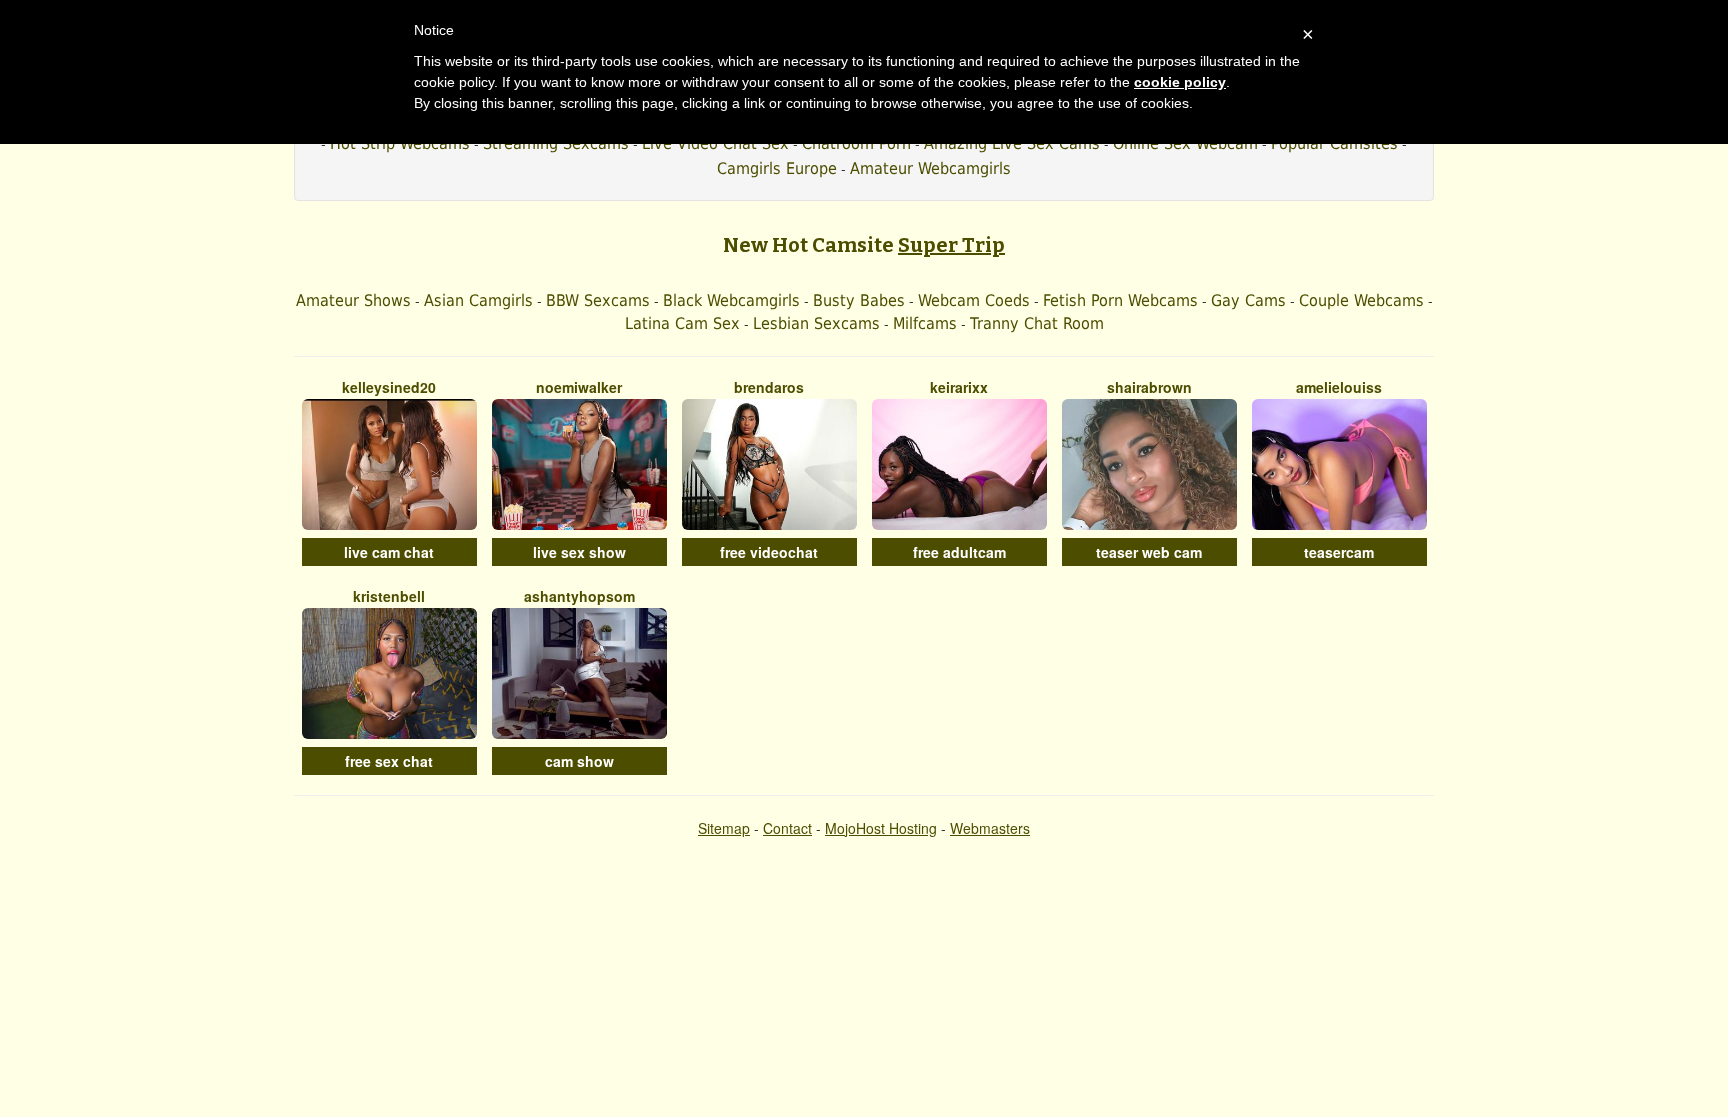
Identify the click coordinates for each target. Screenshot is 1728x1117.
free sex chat (389, 761)
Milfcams (925, 323)
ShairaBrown (1149, 387)
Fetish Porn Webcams (1120, 300)
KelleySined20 (389, 387)
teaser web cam (1149, 552)
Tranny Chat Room (1037, 323)
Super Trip (951, 245)
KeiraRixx (959, 387)
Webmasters (990, 828)
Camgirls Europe (777, 168)
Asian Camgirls (478, 300)
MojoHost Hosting (881, 828)
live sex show (579, 552)
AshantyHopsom (579, 596)
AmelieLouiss (1339, 387)
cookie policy (1180, 82)
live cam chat (389, 552)
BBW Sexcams (598, 300)
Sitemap (724, 828)
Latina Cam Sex (682, 323)
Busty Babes (859, 300)
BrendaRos (769, 387)
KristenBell (389, 596)
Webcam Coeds (974, 300)
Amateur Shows (353, 300)
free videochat (769, 552)
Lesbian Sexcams (816, 323)
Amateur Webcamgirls (930, 168)
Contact (787, 828)
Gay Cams (1248, 300)
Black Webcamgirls (731, 300)
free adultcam (959, 552)
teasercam (1339, 552)
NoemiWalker (579, 387)
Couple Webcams (1361, 300)
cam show (579, 761)
